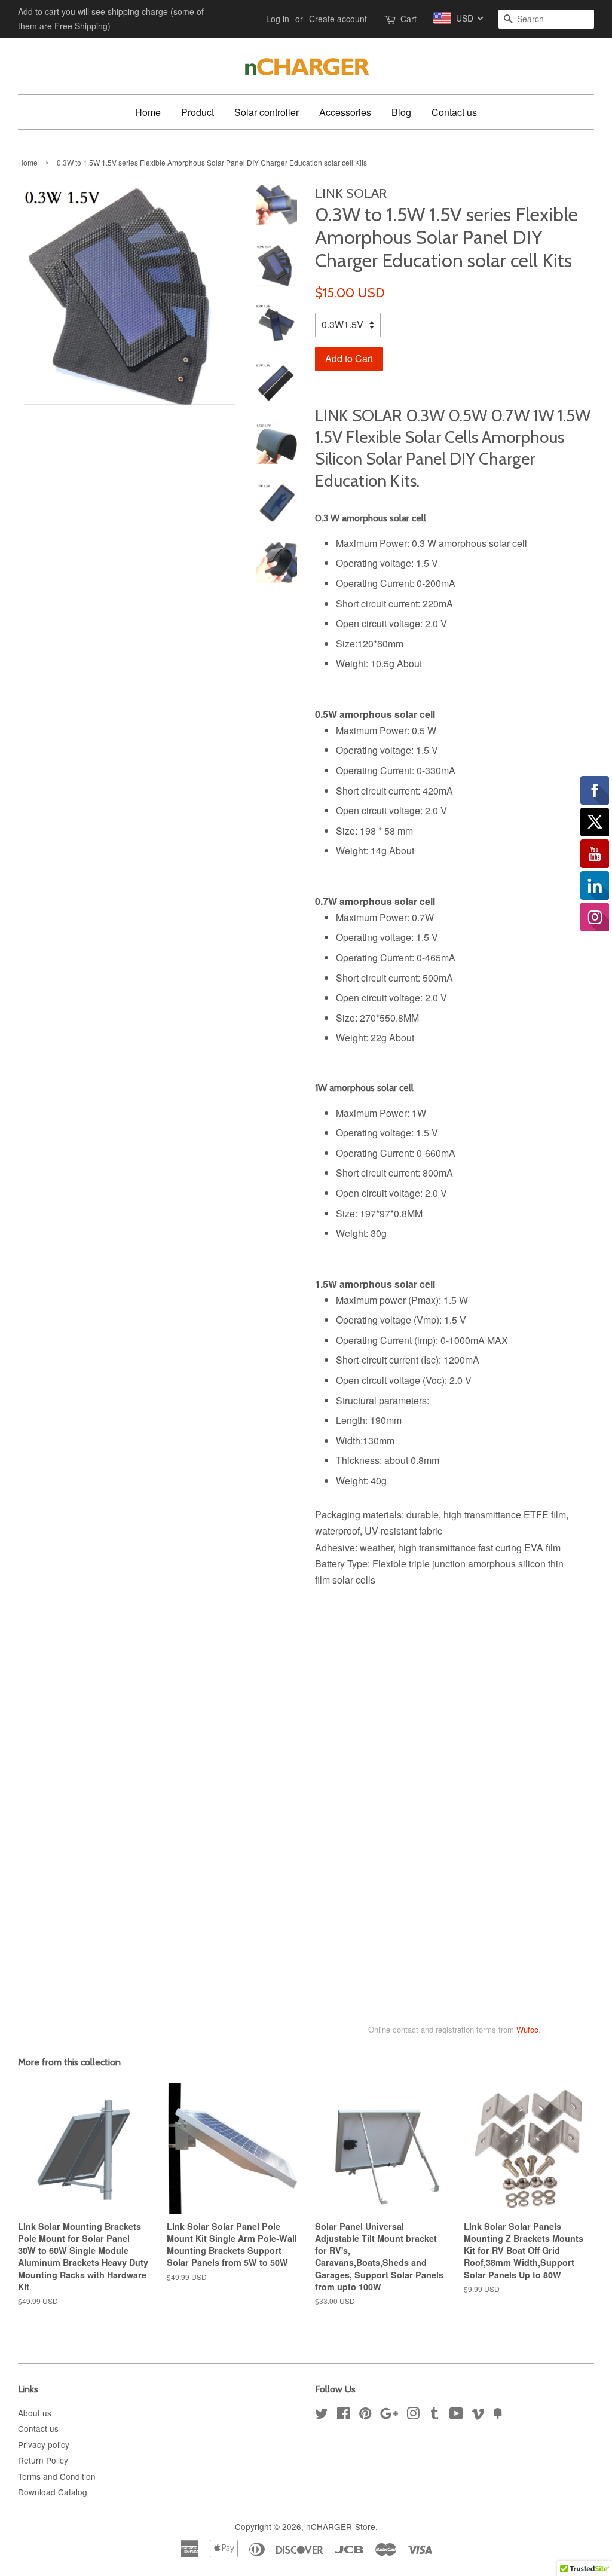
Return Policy (43, 2460)
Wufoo (527, 2029)
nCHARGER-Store (341, 2526)
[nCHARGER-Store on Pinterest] (365, 2415)
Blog (401, 112)
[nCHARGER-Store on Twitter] (322, 2415)
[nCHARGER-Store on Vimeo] (478, 2415)
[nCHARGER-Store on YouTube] (456, 2415)
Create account (338, 19)
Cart (408, 19)
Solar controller (267, 112)
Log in (278, 19)
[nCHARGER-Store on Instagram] (413, 2415)
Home (148, 112)
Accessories (345, 112)
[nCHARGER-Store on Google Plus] (389, 2415)
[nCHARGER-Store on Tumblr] (434, 2415)
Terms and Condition (57, 2476)
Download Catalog (53, 2492)
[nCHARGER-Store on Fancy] (498, 2415)
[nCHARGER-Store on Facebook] (343, 2415)
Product (198, 112)
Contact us (454, 112)
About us (35, 2413)
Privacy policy (44, 2444)
